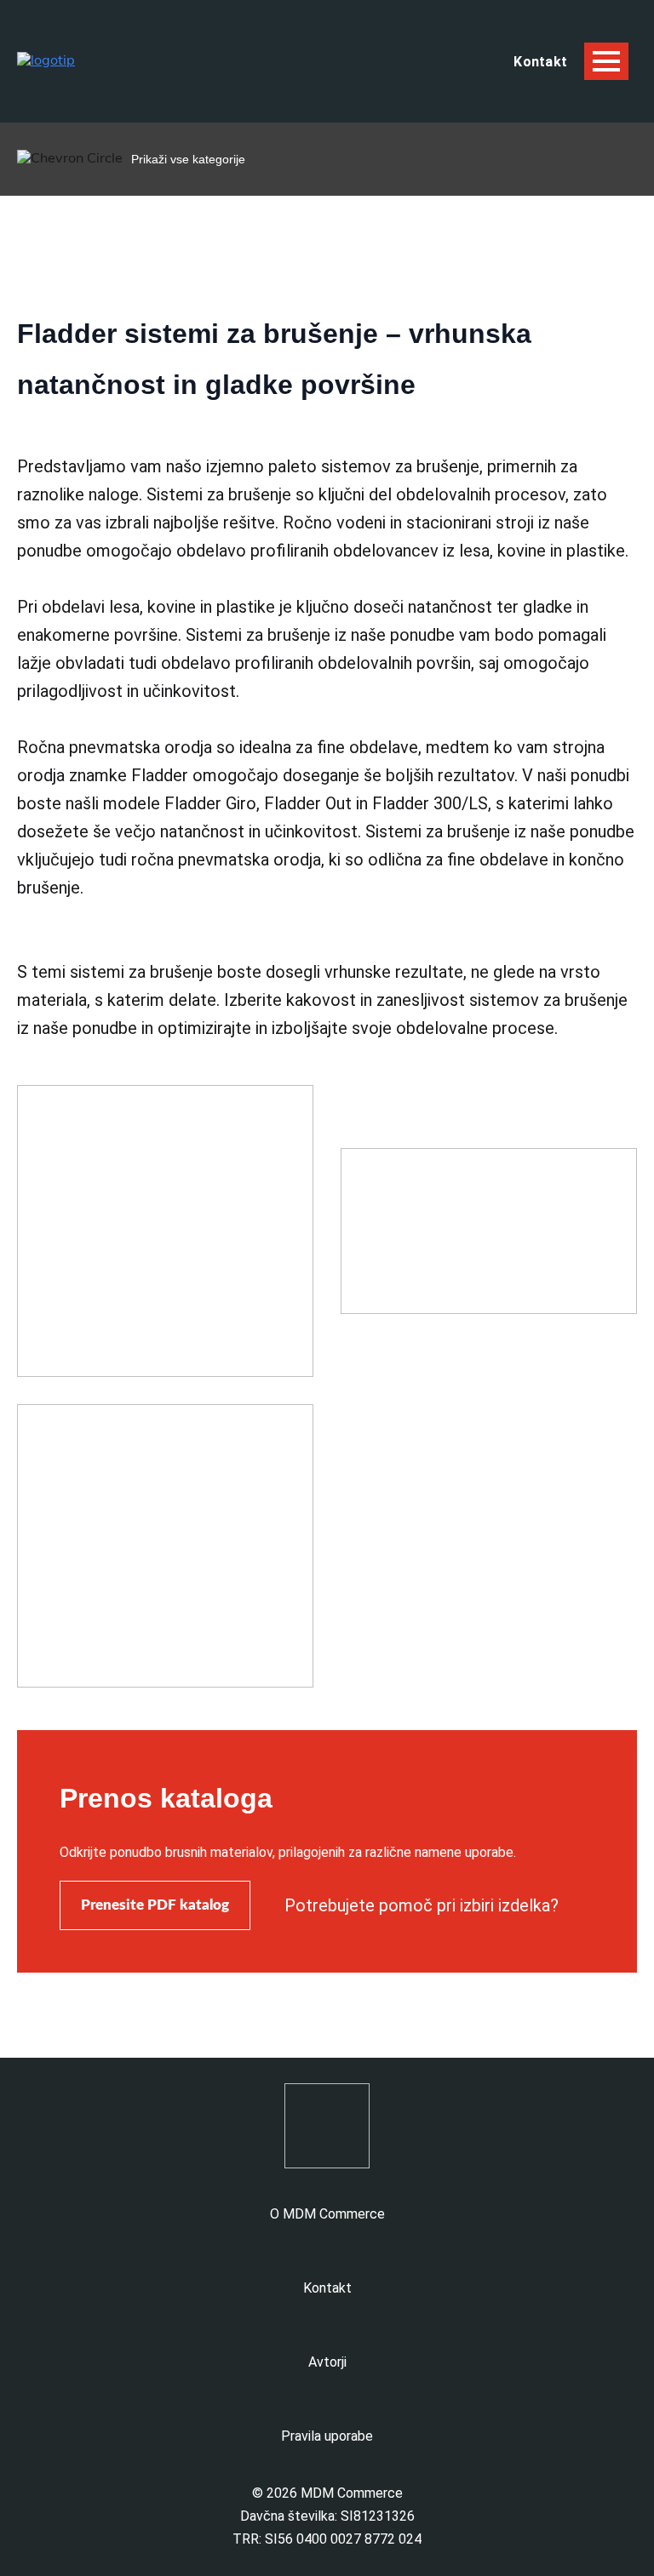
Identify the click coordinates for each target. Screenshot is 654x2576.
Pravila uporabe (327, 2436)
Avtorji (327, 2362)
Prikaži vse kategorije (188, 159)
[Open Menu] (606, 61)
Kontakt (327, 2288)
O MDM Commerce (327, 2214)
